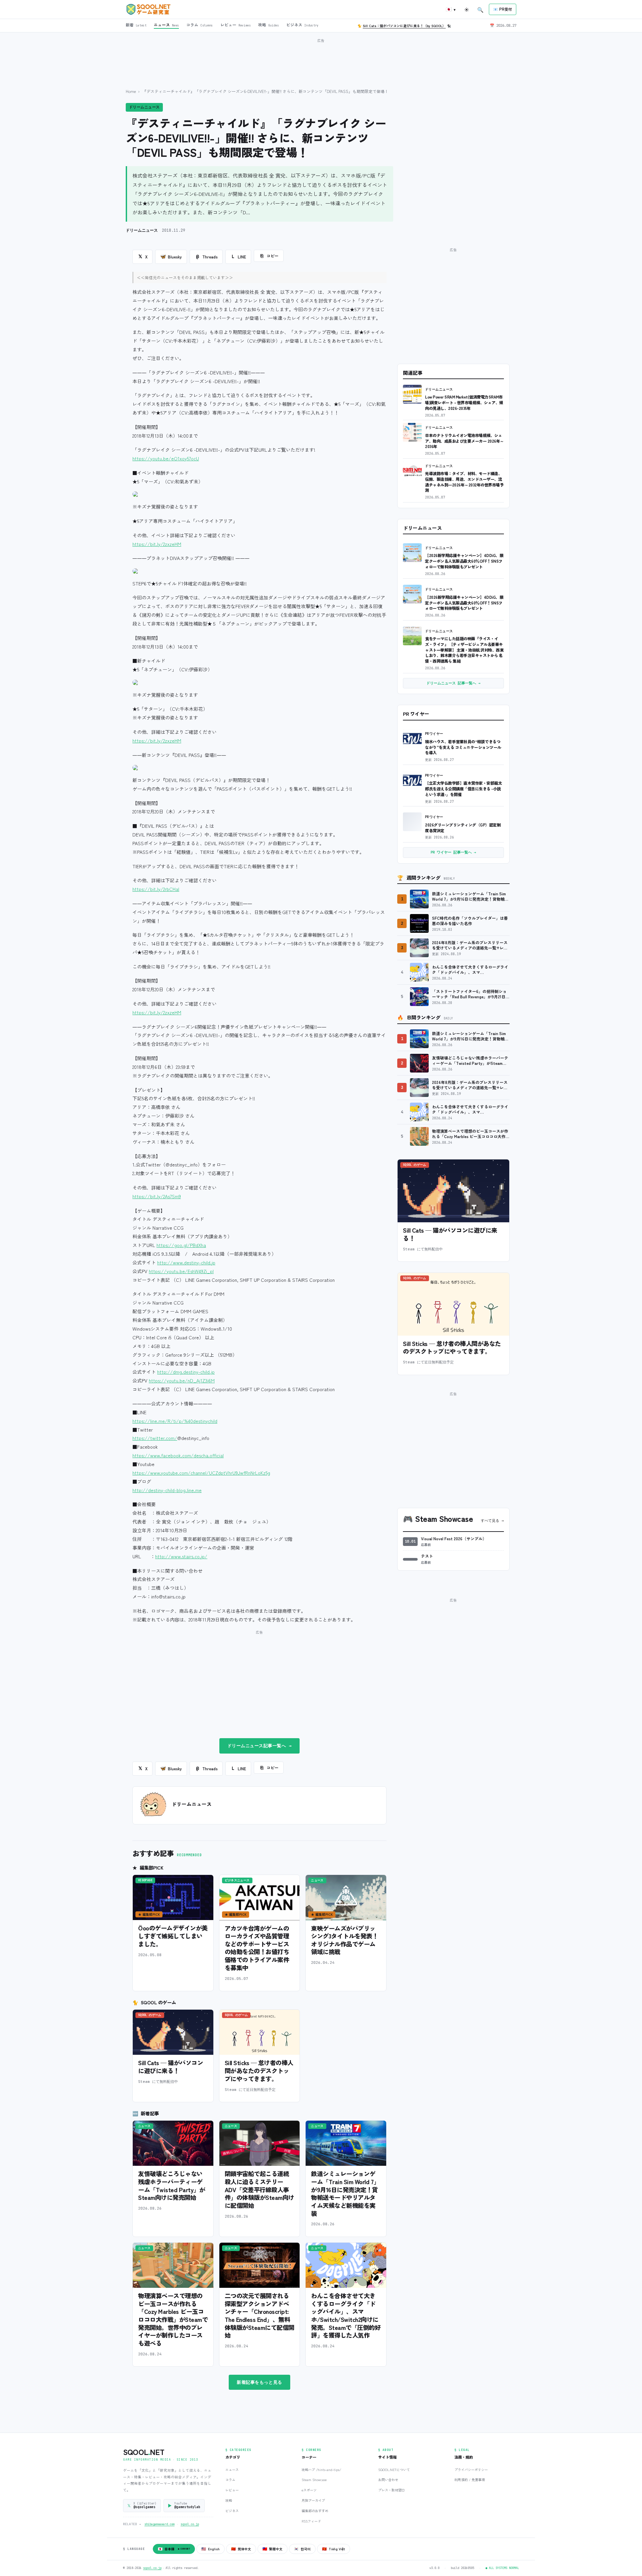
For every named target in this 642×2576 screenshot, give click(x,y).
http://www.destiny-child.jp (186, 1262)
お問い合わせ (388, 2480)
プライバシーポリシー (471, 2470)
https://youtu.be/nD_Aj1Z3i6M (182, 1380)
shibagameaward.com (159, 2524)
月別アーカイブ (313, 2500)
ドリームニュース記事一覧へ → (260, 1746)
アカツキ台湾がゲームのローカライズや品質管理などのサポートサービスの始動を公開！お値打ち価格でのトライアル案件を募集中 (257, 1948)
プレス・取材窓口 (392, 2490)
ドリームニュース (144, 107)
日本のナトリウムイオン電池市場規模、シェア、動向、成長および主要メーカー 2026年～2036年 (464, 441)
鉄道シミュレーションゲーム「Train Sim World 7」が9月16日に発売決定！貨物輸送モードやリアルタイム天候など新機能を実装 (345, 2193)
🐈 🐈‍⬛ (404, 26)
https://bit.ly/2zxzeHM (157, 544)
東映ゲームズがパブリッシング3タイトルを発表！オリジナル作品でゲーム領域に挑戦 (344, 1940)
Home (131, 91)
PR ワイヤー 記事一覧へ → (453, 852)
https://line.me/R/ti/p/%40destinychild (175, 1421)
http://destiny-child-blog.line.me (167, 1490)
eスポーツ (309, 2490)
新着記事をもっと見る (259, 2382)
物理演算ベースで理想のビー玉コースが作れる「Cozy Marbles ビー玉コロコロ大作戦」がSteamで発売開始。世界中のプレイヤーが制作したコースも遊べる (173, 2319)
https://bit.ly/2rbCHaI (156, 889)
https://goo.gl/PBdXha (181, 1245)
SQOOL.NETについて (394, 2470)
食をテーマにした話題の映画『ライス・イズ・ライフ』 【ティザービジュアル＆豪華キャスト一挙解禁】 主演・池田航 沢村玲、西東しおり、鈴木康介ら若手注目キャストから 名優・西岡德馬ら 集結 (464, 650)
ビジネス (232, 2511)
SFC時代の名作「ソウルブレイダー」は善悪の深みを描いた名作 (470, 921)
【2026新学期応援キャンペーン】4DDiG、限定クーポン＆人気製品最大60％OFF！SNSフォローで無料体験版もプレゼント (464, 561)
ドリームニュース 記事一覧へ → (453, 683)
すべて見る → (492, 1521)
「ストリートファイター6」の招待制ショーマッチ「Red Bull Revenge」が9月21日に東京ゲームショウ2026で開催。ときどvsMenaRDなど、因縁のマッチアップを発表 (471, 994)
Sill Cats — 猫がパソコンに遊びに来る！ (171, 2066)
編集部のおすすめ (315, 2511)
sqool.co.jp (190, 2524)
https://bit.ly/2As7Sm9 (157, 1196)
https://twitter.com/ (155, 1438)
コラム (230, 2480)
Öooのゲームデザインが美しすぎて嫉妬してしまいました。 (173, 1936)
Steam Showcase (314, 2480)
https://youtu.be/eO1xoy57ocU (166, 458)
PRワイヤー (434, 734)
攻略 (229, 2500)
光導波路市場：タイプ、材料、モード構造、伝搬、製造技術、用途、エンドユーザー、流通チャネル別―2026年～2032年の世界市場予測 (464, 482)
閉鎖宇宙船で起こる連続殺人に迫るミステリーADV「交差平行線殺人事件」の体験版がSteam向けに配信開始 (259, 2189)
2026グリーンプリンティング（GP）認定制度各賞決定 (463, 827)
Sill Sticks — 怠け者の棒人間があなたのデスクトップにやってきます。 (259, 2070)
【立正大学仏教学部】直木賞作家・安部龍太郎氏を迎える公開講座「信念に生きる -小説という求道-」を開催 (463, 788)
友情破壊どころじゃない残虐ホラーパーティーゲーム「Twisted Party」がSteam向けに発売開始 (172, 2185)
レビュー (232, 2490)
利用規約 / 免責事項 (470, 2480)
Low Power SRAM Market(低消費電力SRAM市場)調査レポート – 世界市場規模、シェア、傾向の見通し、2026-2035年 (464, 402)
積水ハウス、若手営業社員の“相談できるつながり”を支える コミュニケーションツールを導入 (463, 747)
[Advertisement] (321, 60)
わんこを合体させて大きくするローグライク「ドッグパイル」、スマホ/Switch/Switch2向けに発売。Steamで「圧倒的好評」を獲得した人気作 (346, 2315)
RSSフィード (311, 2521)
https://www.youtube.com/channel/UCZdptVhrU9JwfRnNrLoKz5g (201, 1473)
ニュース (232, 2470)
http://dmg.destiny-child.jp (186, 1372)
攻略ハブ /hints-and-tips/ (321, 2470)
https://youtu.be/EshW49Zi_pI (181, 1271)
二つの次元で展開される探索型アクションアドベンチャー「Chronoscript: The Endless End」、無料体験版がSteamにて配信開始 (259, 2315)
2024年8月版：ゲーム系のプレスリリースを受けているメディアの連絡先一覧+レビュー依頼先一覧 (470, 945)
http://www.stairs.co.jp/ (181, 1556)
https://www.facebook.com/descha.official (178, 1455)
